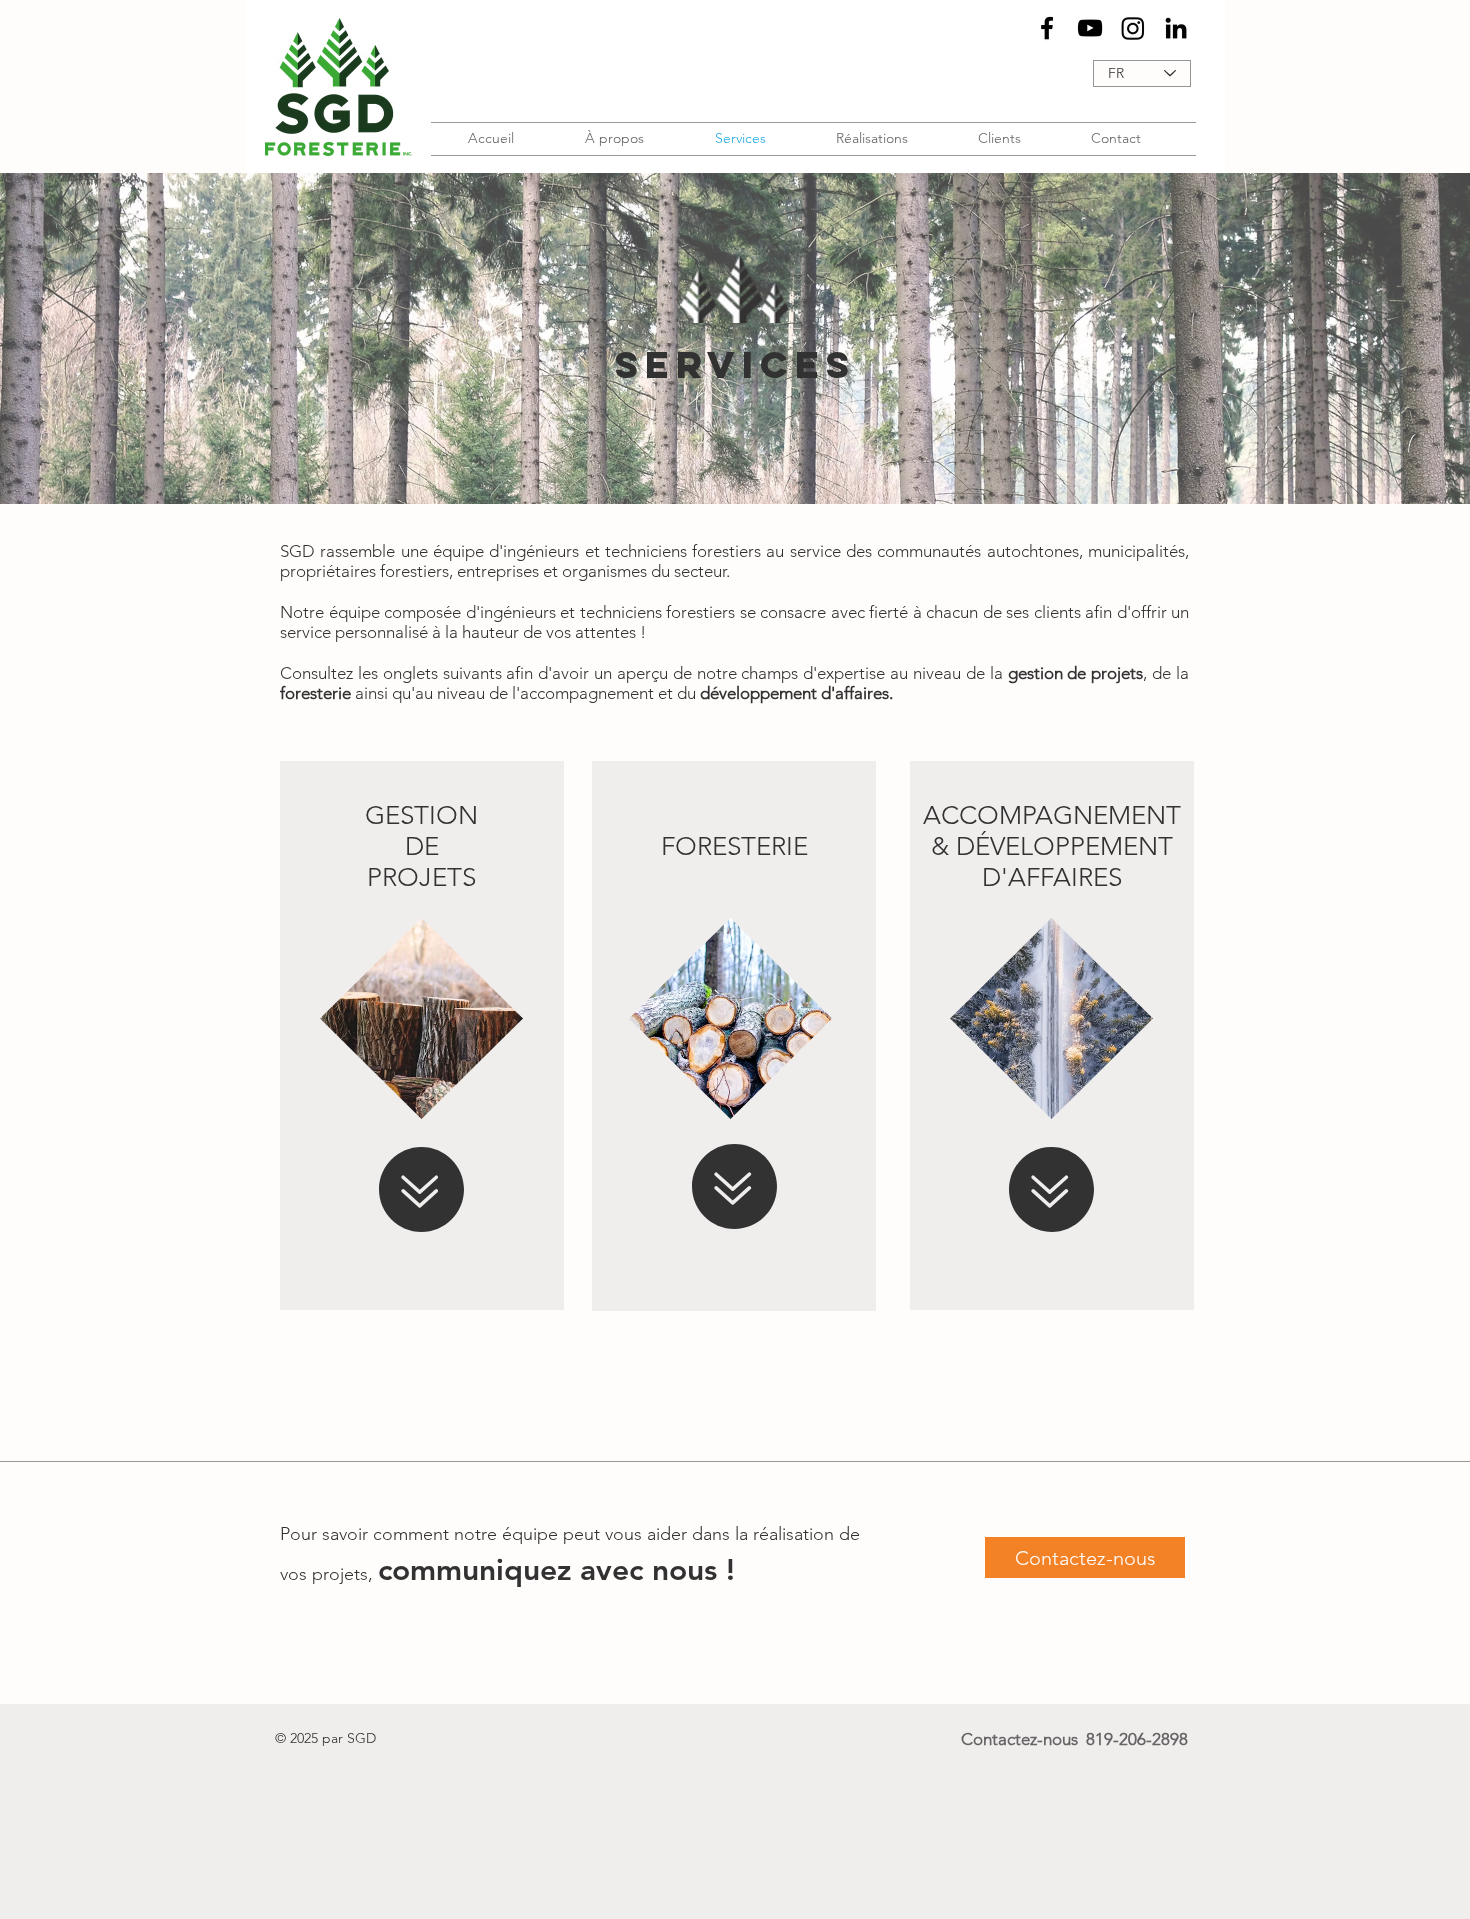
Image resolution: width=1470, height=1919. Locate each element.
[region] (422, 1035)
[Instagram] (1133, 28)
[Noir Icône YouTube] (1090, 28)
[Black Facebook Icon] (1047, 28)
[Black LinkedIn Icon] (1176, 28)
